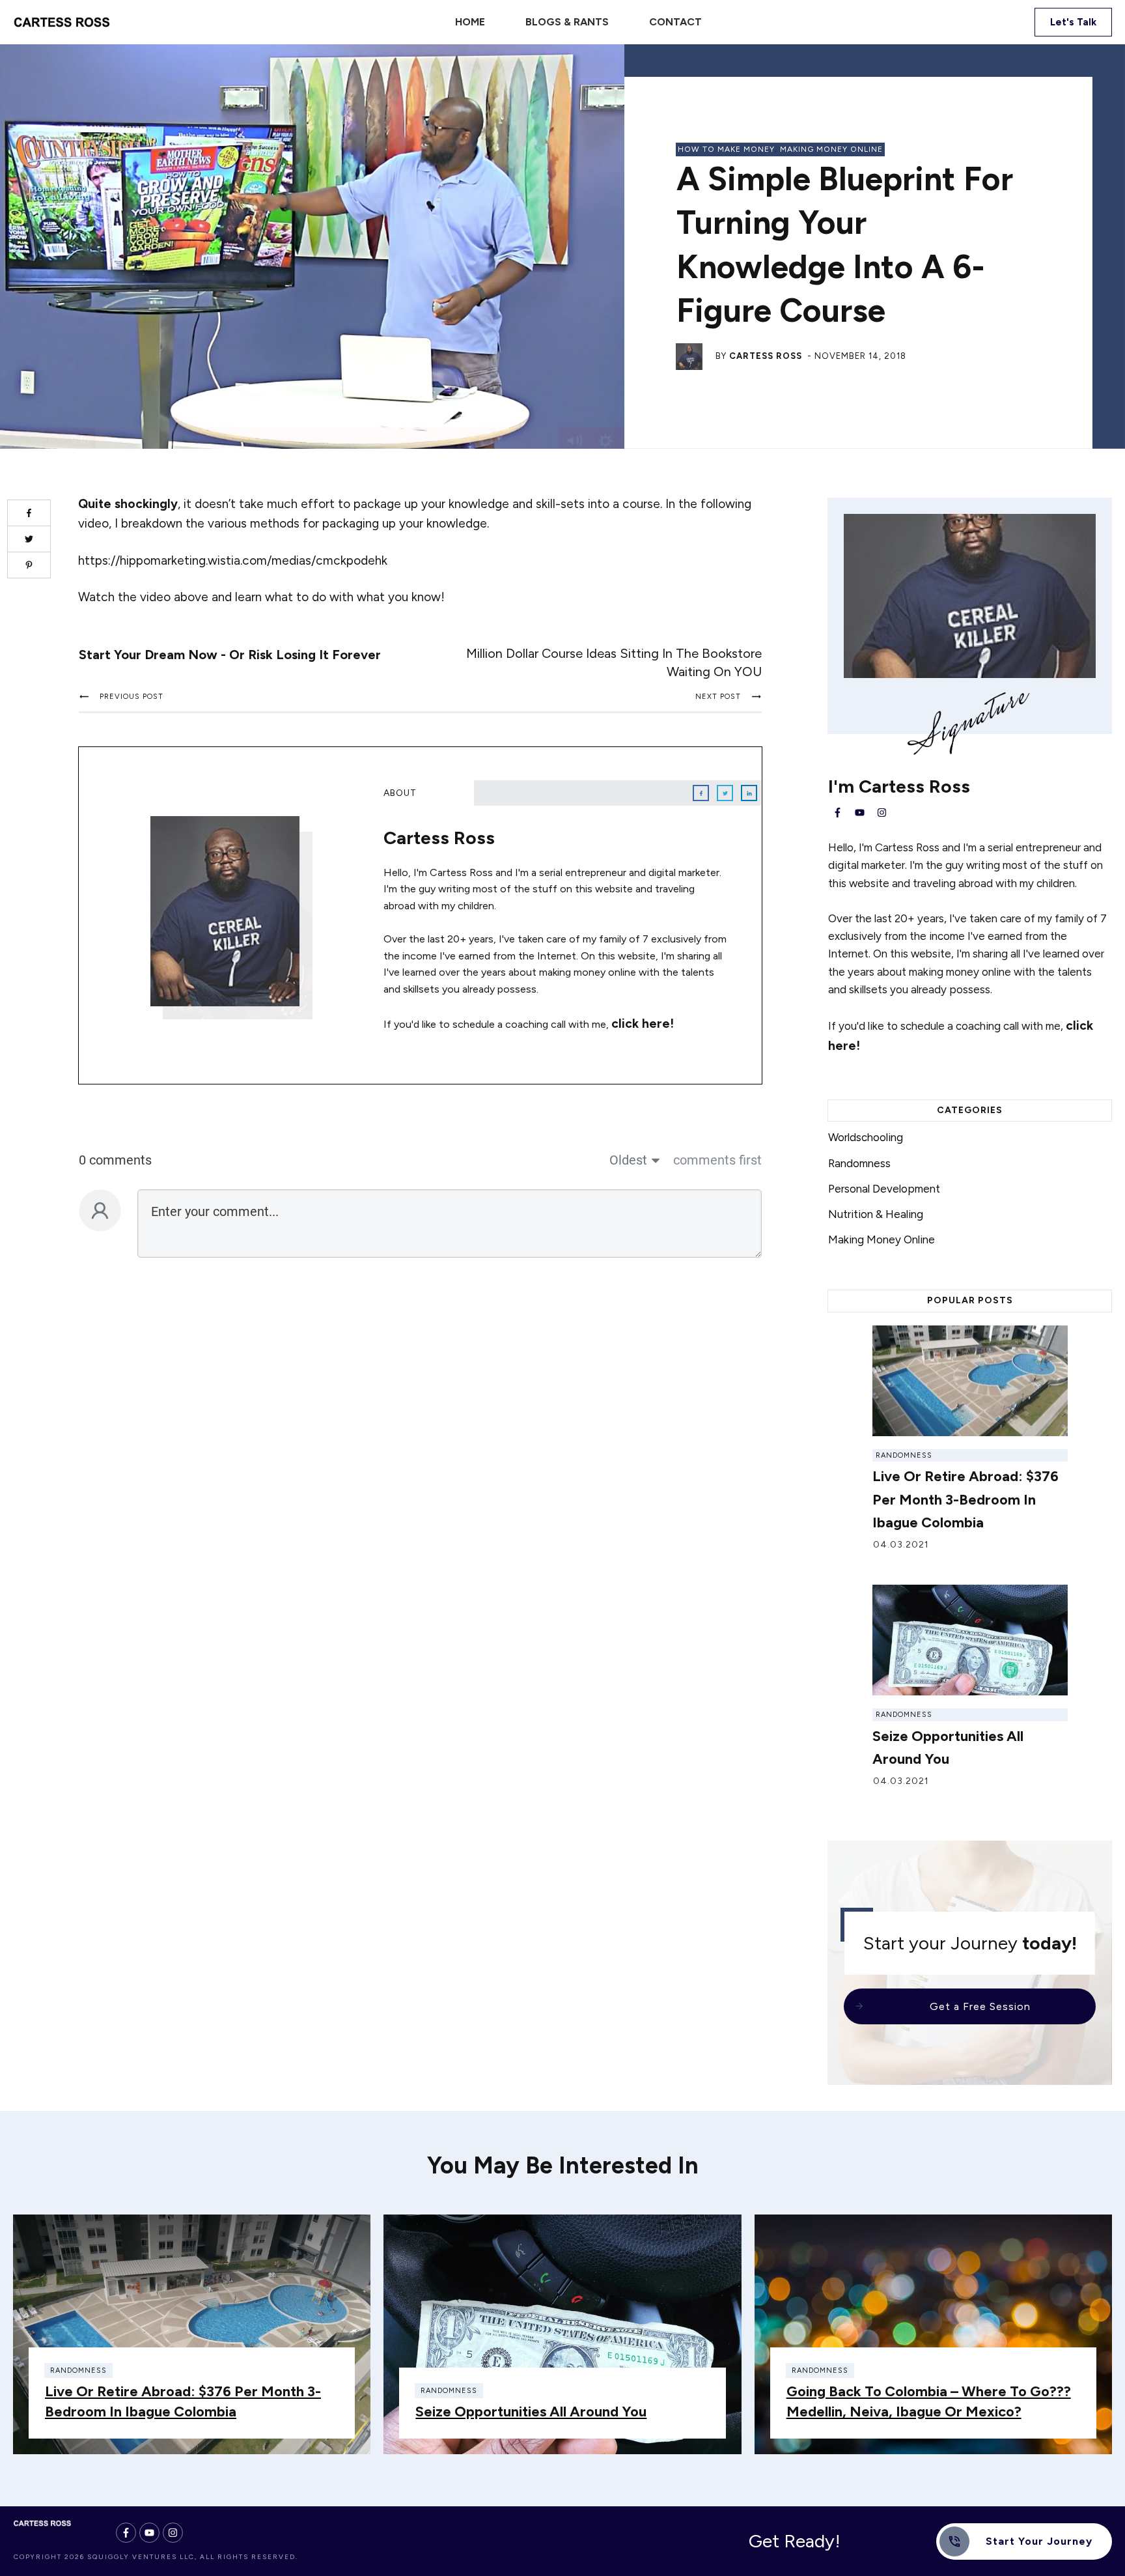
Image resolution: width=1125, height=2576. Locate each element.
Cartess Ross (766, 356)
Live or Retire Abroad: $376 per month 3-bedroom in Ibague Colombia (965, 1499)
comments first (717, 1160)
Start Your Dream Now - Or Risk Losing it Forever (230, 655)
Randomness (859, 1163)
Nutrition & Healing (876, 1214)
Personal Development (884, 1189)
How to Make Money (726, 149)
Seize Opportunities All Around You (531, 2412)
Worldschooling (866, 1137)
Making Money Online (831, 149)
